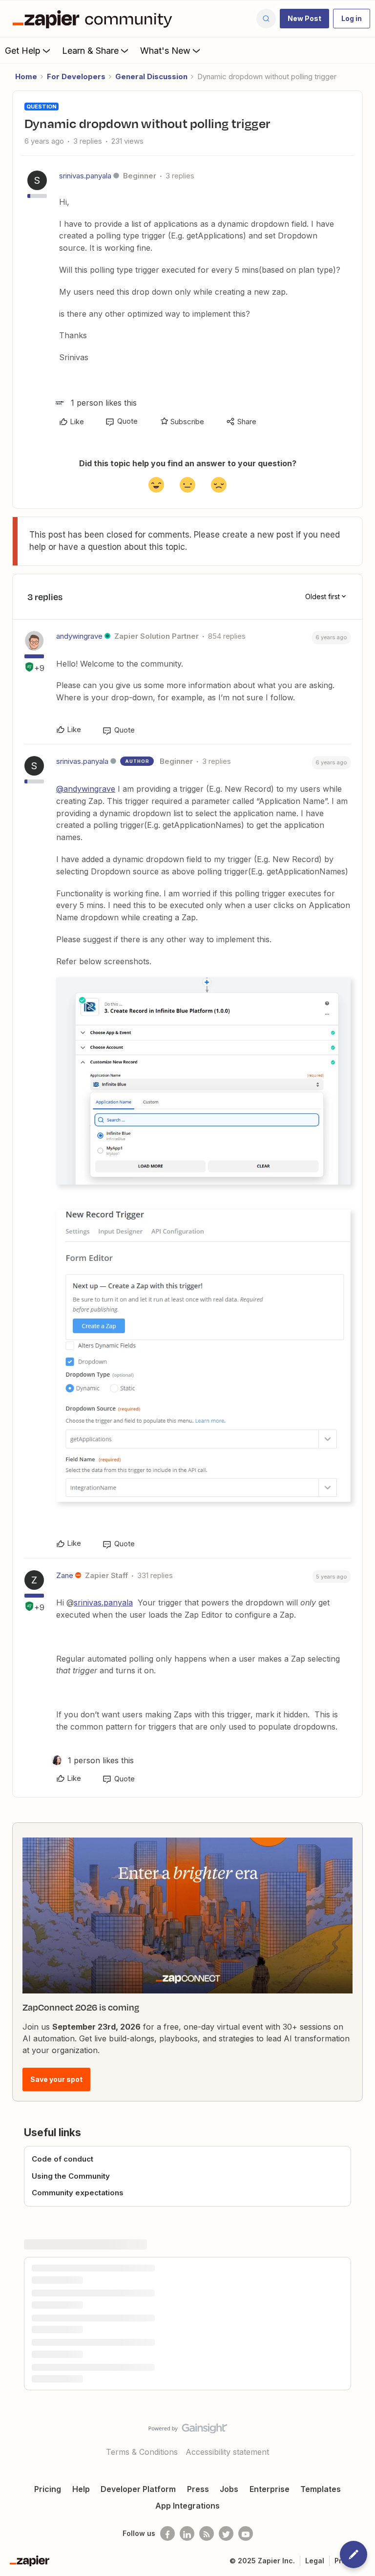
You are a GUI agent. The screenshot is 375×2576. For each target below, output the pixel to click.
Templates (321, 2489)
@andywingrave (86, 789)
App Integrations (187, 2506)
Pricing (48, 2489)
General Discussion (151, 76)
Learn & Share (90, 51)
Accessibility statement (227, 2452)
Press (198, 2489)
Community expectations (78, 2193)
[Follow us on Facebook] (167, 2533)
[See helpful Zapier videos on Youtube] (246, 2533)
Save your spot (56, 2079)
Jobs (229, 2489)
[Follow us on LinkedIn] (187, 2533)
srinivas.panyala (85, 176)
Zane (65, 1575)
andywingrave (79, 636)
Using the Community (71, 2176)
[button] (304, 19)
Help (81, 2489)
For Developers (76, 76)
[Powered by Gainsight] (188, 2431)
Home (26, 76)
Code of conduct (62, 2159)
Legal (315, 2561)
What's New (165, 51)
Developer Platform (138, 2489)
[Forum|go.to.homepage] (95, 19)
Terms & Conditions (142, 2452)
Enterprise (270, 2489)
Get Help (23, 51)
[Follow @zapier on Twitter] (226, 2533)
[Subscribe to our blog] (207, 2533)
